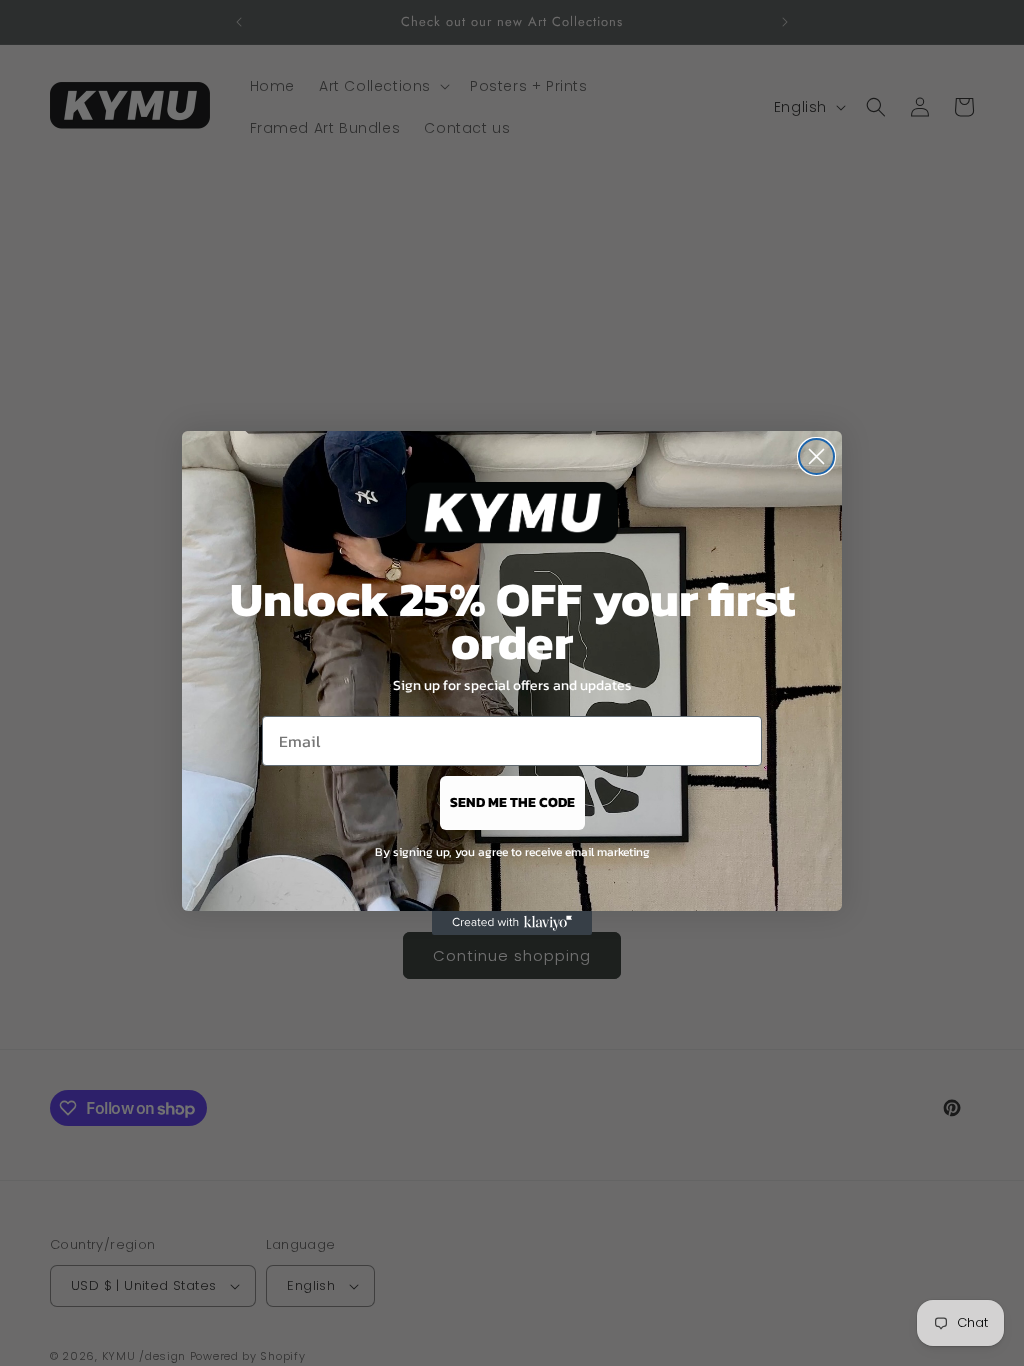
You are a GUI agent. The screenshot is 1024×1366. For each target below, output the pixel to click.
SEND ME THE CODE (512, 802)
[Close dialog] (816, 456)
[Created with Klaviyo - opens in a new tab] (512, 923)
